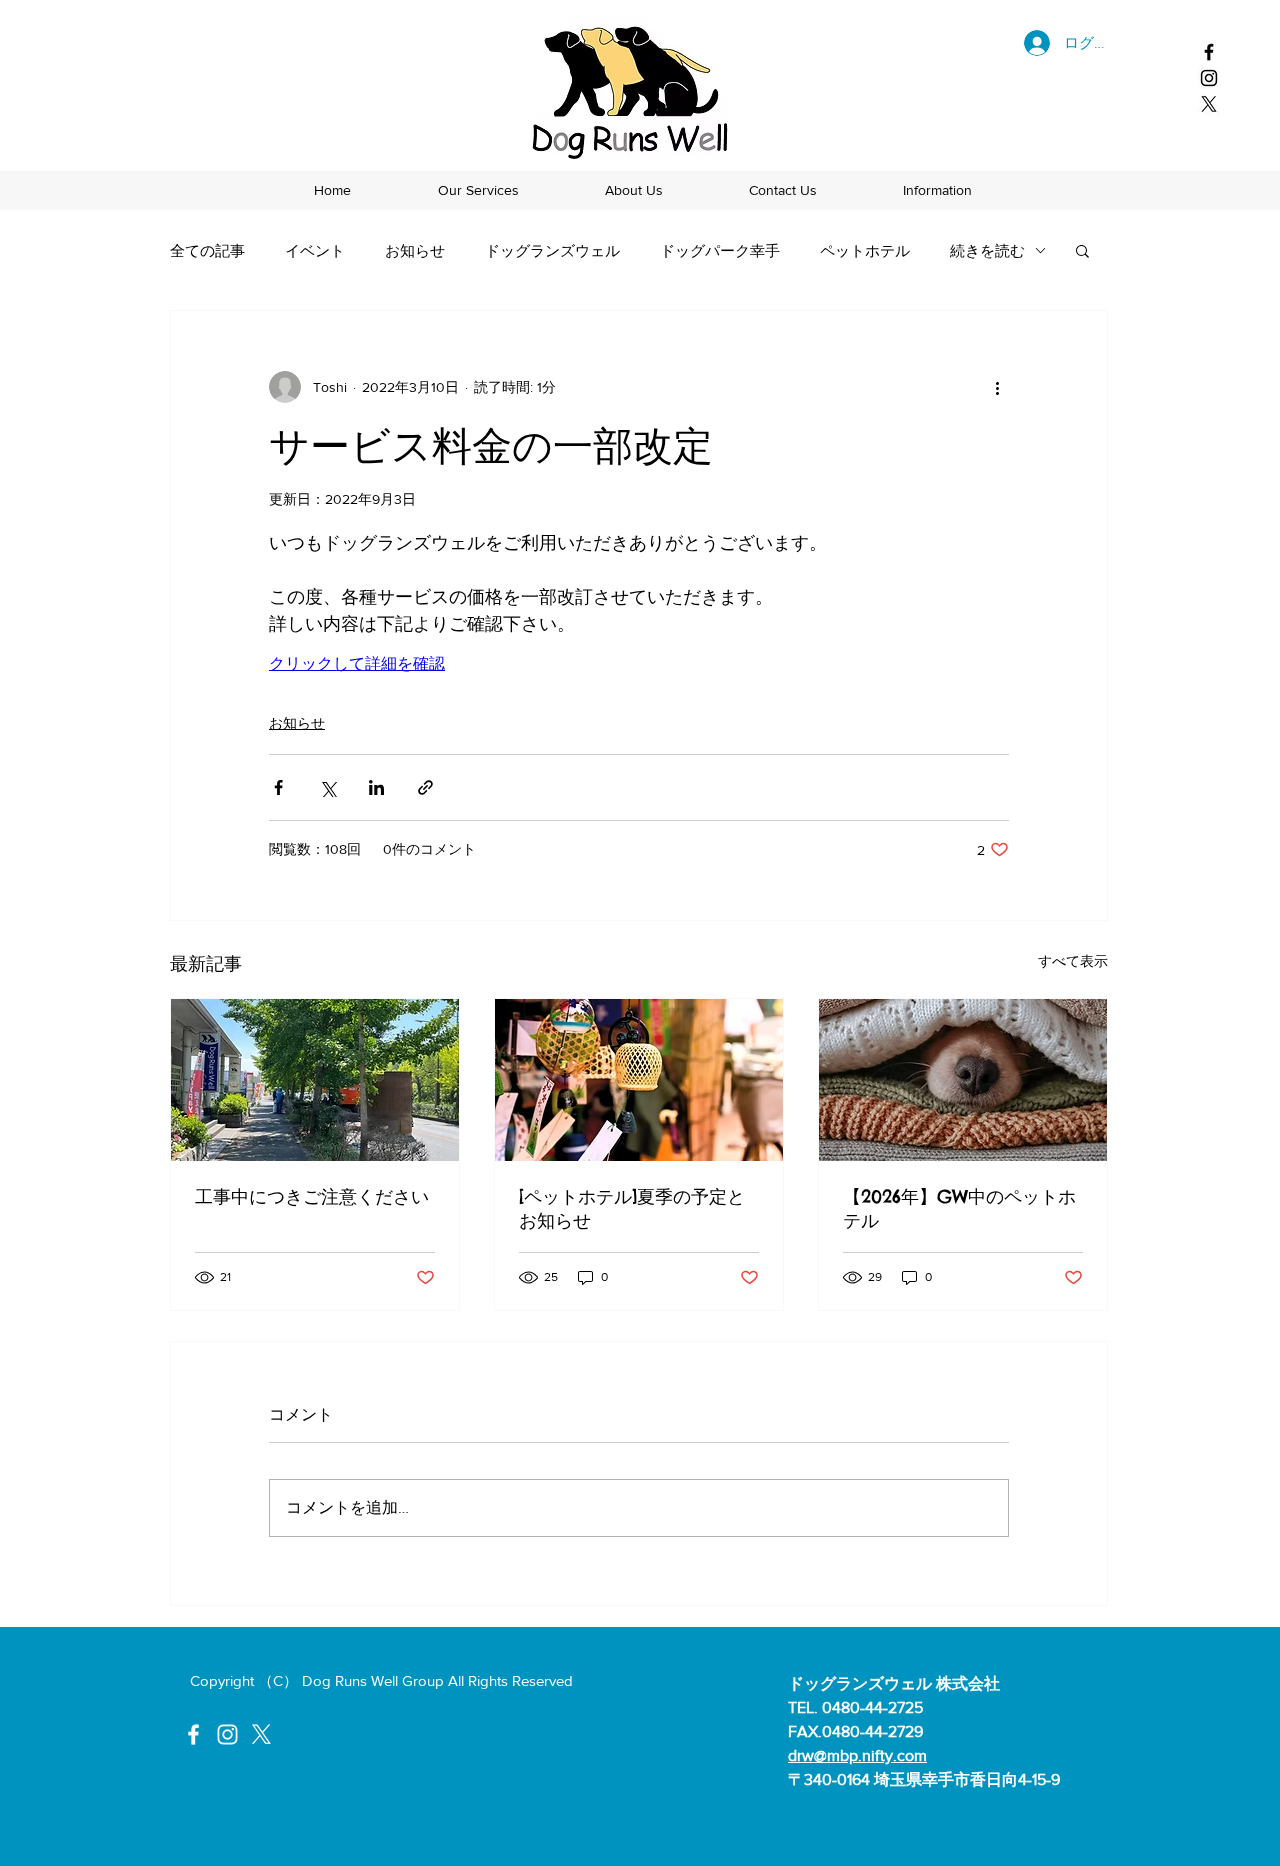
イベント (315, 250)
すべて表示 (1073, 961)
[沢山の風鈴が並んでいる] (639, 1080)
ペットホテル (865, 250)
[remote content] (444, 664)
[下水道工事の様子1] (315, 1080)
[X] (1209, 104)
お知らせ (415, 250)
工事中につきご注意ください (312, 1196)
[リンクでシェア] (425, 787)
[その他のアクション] (997, 387)
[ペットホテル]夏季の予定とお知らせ (632, 1208)
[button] (1082, 250)
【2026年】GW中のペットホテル (959, 1208)
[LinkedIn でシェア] (376, 787)
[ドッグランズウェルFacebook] (193, 1734)
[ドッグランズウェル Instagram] (1209, 78)
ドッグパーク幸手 (720, 250)
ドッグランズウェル (552, 250)
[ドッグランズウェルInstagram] (227, 1734)
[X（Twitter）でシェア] (327, 787)
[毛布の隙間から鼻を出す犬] (963, 1080)
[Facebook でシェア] (278, 787)
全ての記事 (207, 250)
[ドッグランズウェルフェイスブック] (1209, 52)
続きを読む (987, 250)
